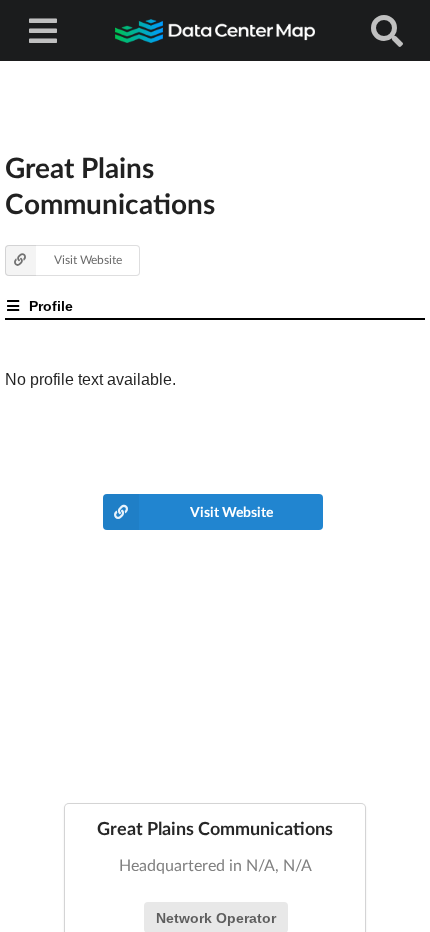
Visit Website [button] (88, 259)
